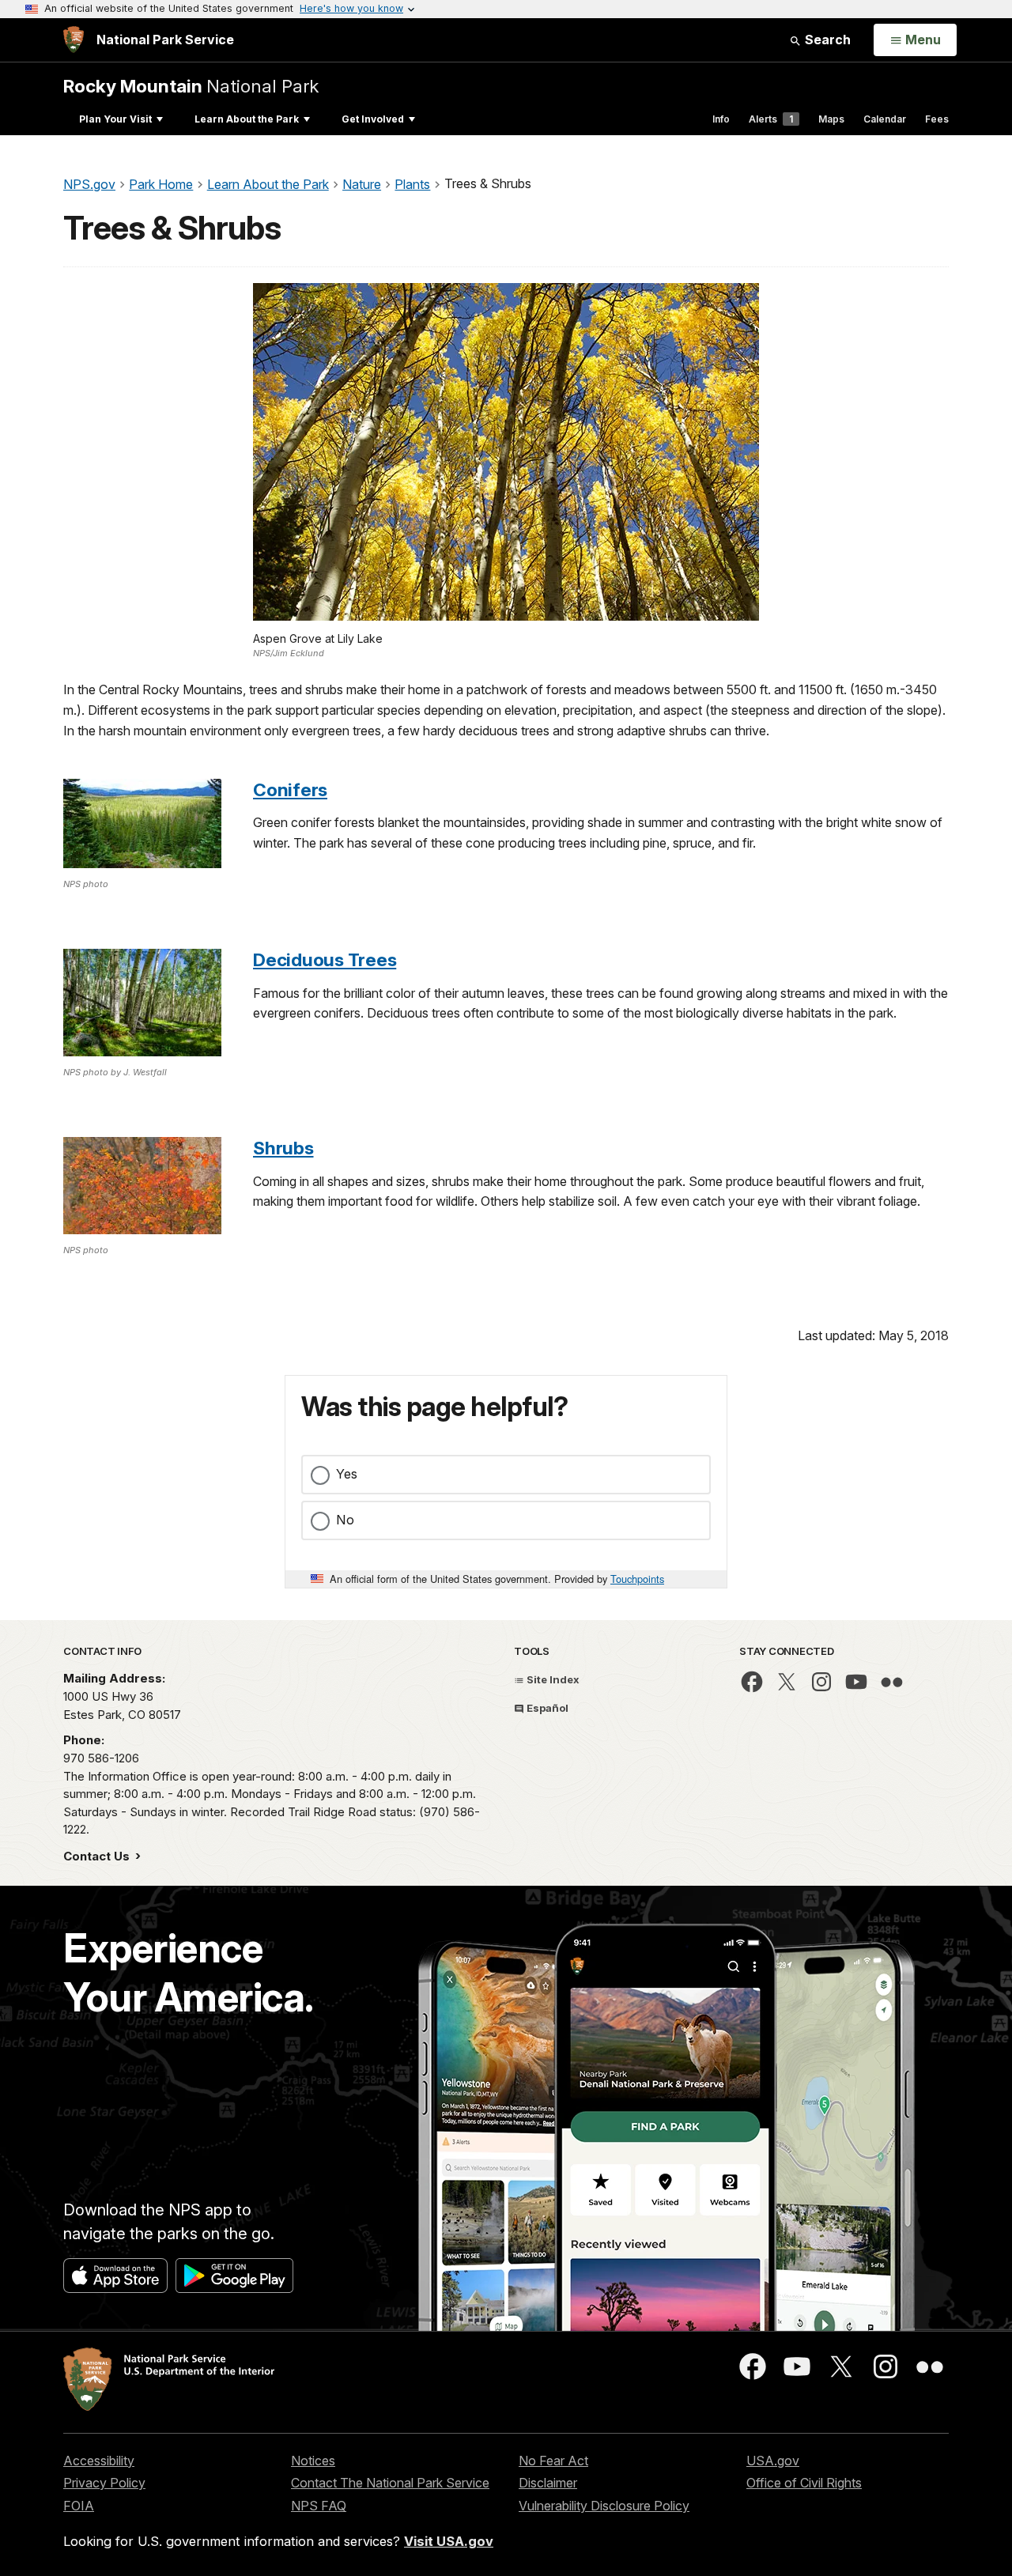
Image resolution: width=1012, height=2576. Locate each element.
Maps (831, 119)
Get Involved (373, 119)
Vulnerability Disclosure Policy (604, 2506)
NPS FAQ (319, 2506)
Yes (347, 1474)
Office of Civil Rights (804, 2483)
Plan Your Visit (115, 119)
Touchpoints (637, 1579)
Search (826, 40)
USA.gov (773, 2461)
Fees (937, 119)
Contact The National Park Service (390, 2483)
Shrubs (283, 1148)
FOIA (79, 2506)
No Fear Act (553, 2461)
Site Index (552, 1679)
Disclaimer (548, 2483)
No (345, 1520)
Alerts (771, 119)
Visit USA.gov (449, 2541)
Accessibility (99, 2461)
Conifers (290, 789)
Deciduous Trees (325, 959)
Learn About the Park (247, 119)
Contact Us (98, 1856)
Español (546, 1708)
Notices (313, 2461)
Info (721, 119)
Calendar (885, 119)
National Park (191, 86)
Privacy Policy (104, 2483)
